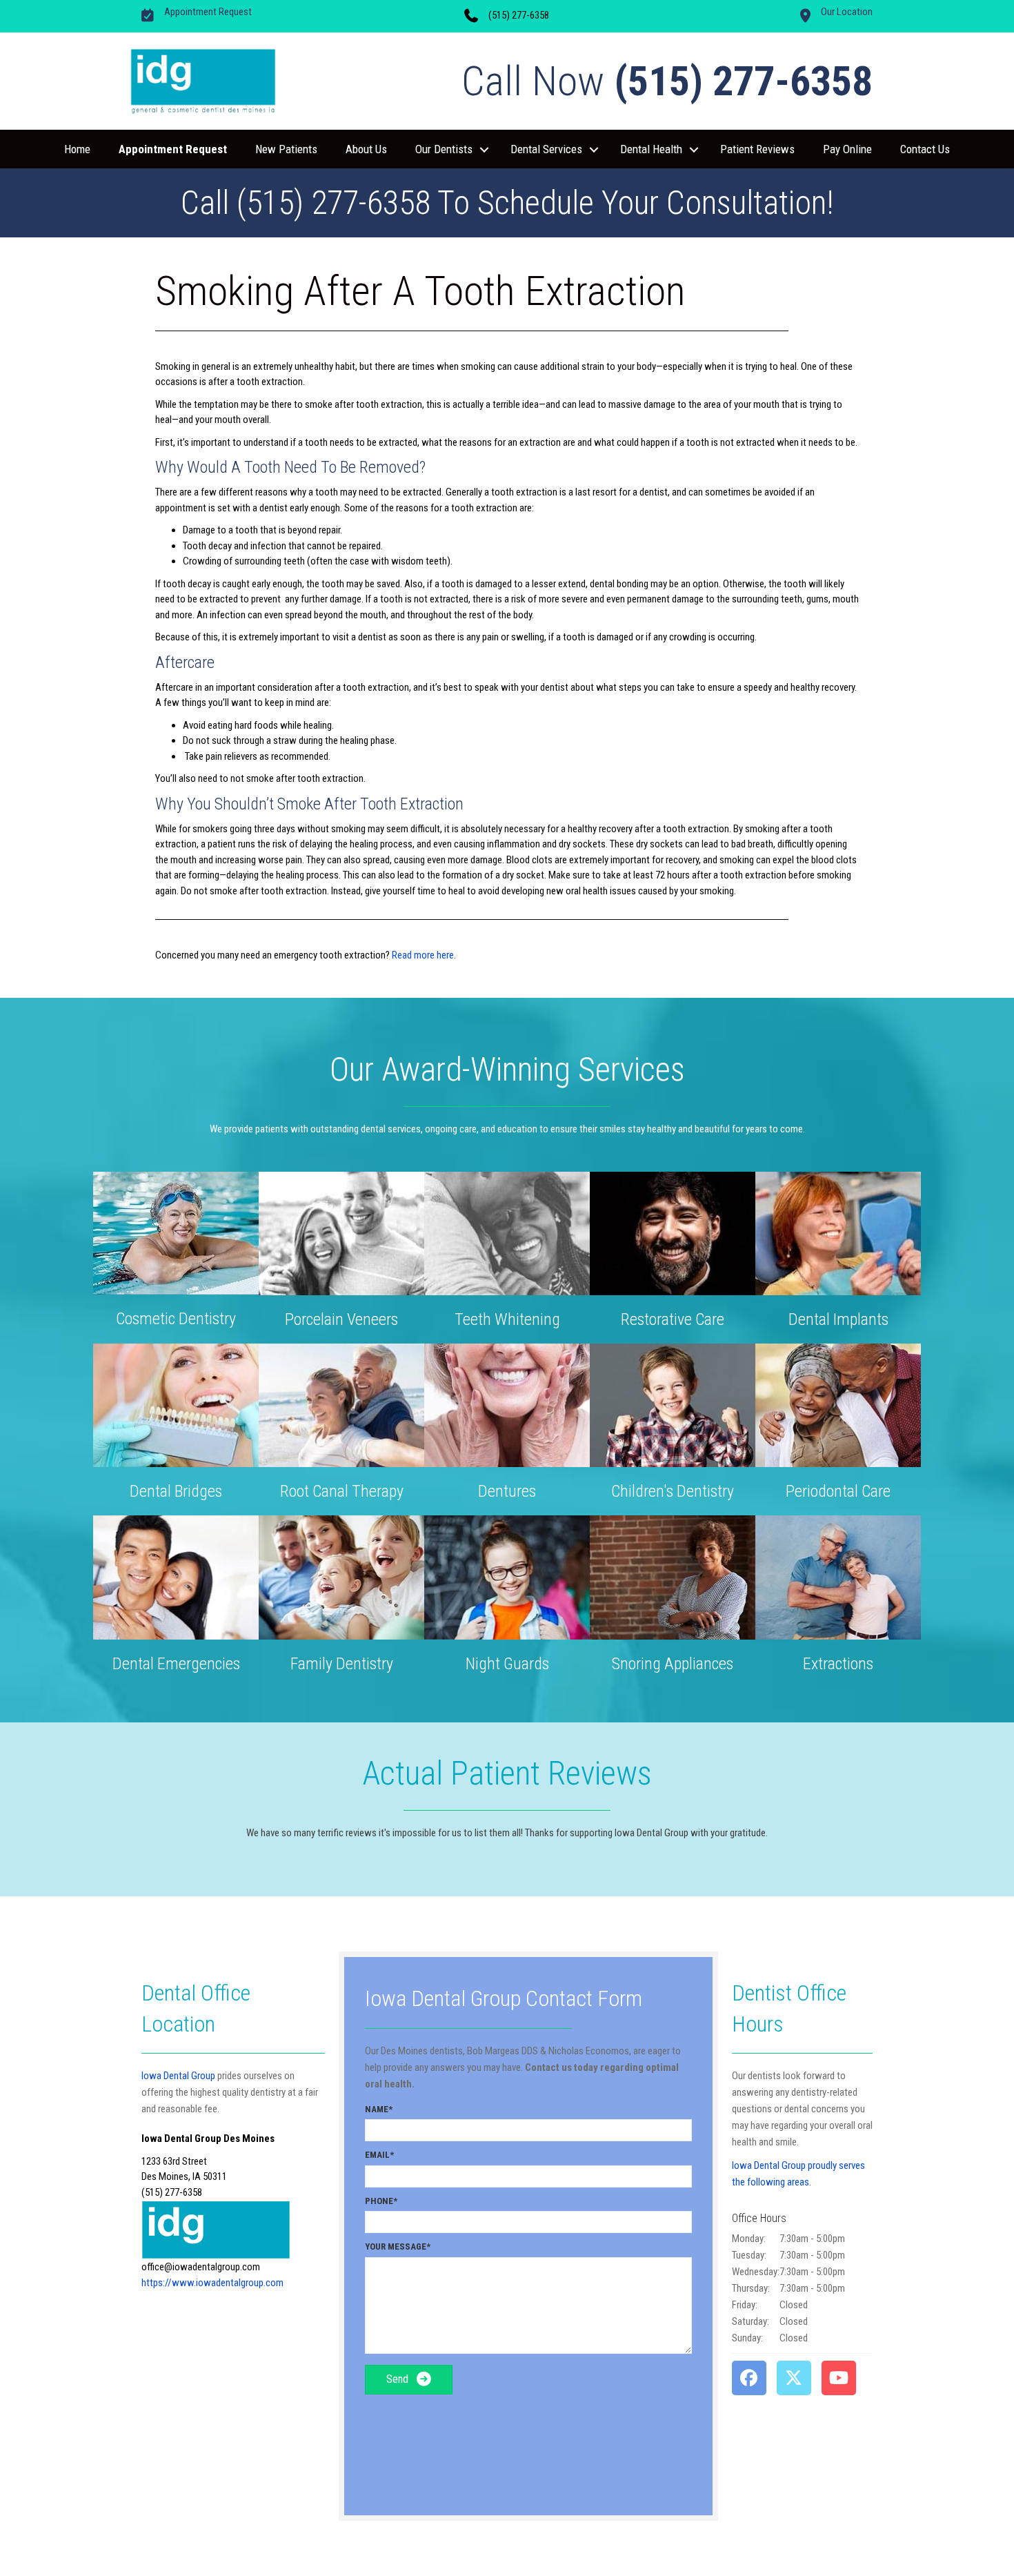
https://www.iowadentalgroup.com (212, 2283)
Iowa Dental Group (178, 2076)
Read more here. (424, 955)
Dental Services (546, 149)
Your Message (396, 2246)
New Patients (286, 149)
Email (377, 2155)
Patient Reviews (757, 149)
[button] (484, 150)
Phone (379, 2201)
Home (77, 149)
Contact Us (925, 149)
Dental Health (651, 149)
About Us (366, 149)
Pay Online (847, 149)
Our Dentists (444, 149)
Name (377, 2109)
